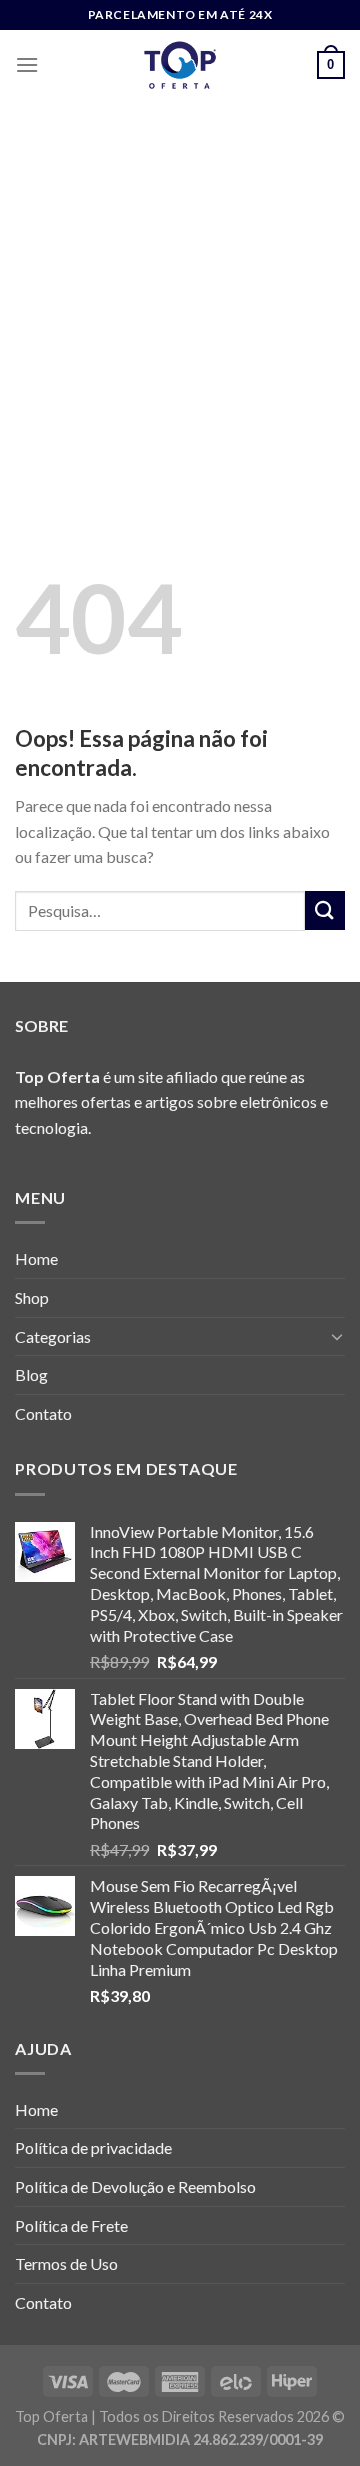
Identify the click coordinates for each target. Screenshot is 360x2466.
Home (36, 1258)
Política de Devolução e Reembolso (135, 2186)
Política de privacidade (93, 2147)
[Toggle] (337, 1336)
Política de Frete (71, 2225)
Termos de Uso (66, 2263)
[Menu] (27, 64)
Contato (43, 1413)
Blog (31, 1374)
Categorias (53, 1336)
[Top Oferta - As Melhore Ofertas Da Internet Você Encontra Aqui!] (180, 65)
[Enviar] (325, 910)
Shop (32, 1297)
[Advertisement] (180, 290)
